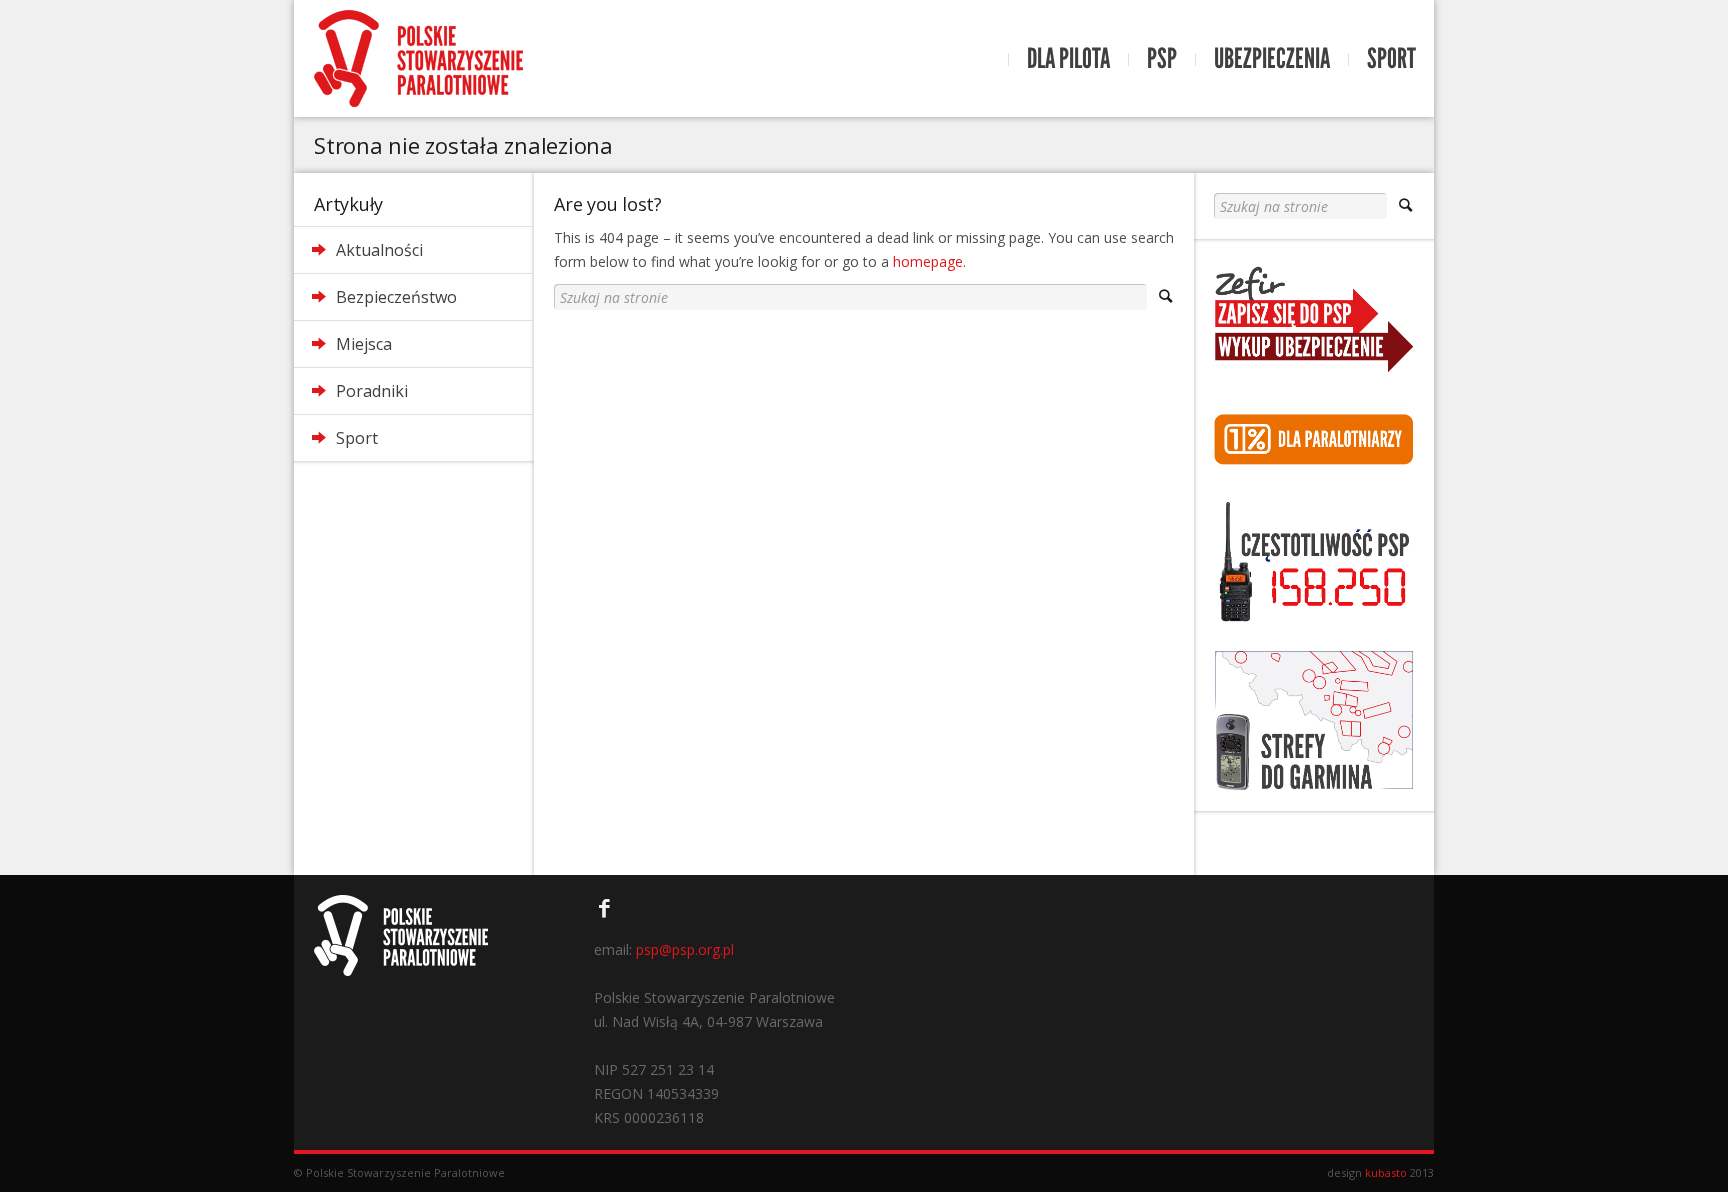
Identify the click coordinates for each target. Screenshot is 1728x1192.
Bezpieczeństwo (396, 297)
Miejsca (364, 344)
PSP (1162, 59)
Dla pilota (1068, 59)
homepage (928, 261)
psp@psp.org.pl (685, 949)
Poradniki (372, 391)
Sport (1391, 59)
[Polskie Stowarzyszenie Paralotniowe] (418, 58)
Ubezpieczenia (1272, 59)
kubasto (1386, 1172)
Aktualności (379, 250)
